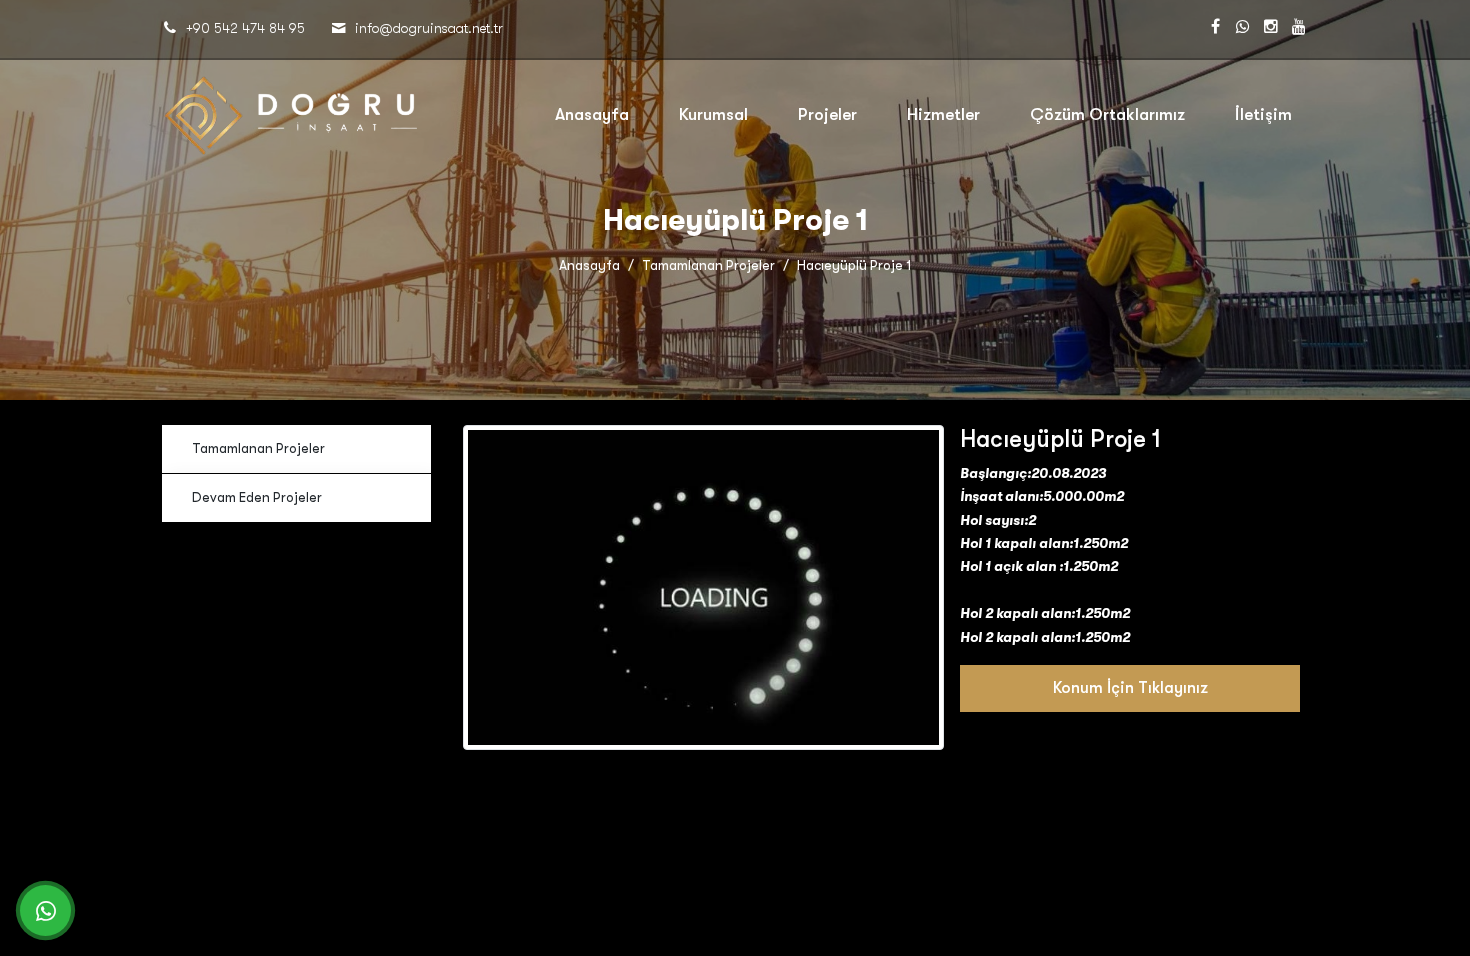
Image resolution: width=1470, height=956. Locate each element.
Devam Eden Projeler (257, 497)
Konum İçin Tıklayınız (1130, 688)
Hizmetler (943, 114)
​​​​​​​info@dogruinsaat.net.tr (429, 28)
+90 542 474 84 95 (245, 28)
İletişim (1263, 114)
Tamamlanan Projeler (708, 265)
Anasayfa (592, 114)
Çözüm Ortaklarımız (1107, 114)
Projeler (827, 114)
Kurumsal (713, 114)
